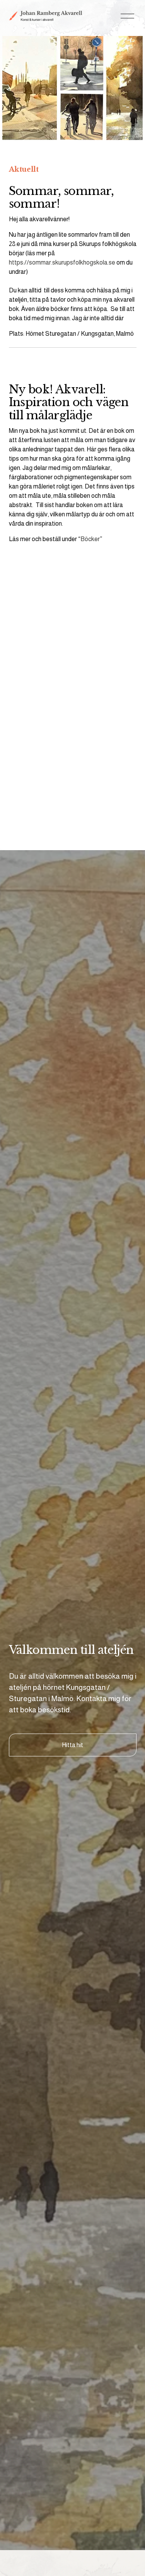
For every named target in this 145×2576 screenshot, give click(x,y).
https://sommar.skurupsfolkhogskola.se (62, 262)
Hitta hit (72, 1745)
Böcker (90, 539)
